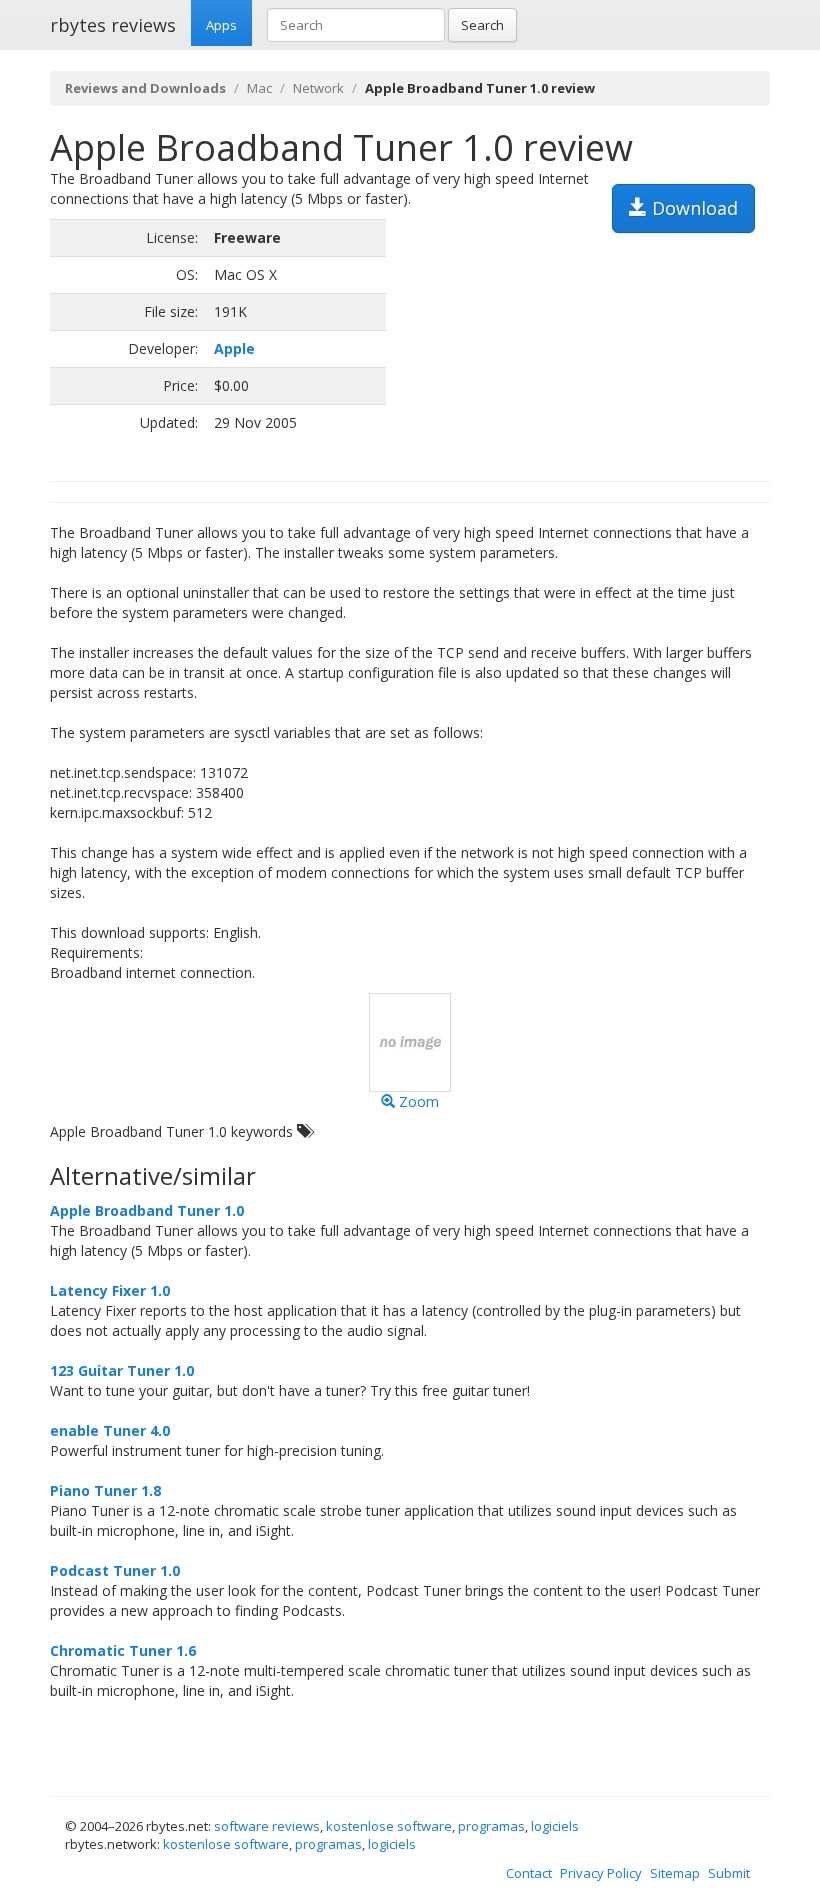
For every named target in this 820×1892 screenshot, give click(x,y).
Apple (234, 348)
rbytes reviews (113, 25)
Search (482, 25)
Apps (221, 25)
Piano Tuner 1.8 (105, 1490)
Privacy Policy (601, 1873)
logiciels (555, 1826)
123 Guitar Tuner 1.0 (122, 1370)
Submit (729, 1873)
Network (318, 88)
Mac (259, 88)
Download (692, 208)
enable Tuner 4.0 (110, 1430)
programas (491, 1826)
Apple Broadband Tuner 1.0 (147, 1210)
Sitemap (675, 1873)
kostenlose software (389, 1826)
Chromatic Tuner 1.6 (123, 1650)
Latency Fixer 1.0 (110, 1290)
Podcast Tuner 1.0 (115, 1570)
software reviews (267, 1826)
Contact (529, 1873)
